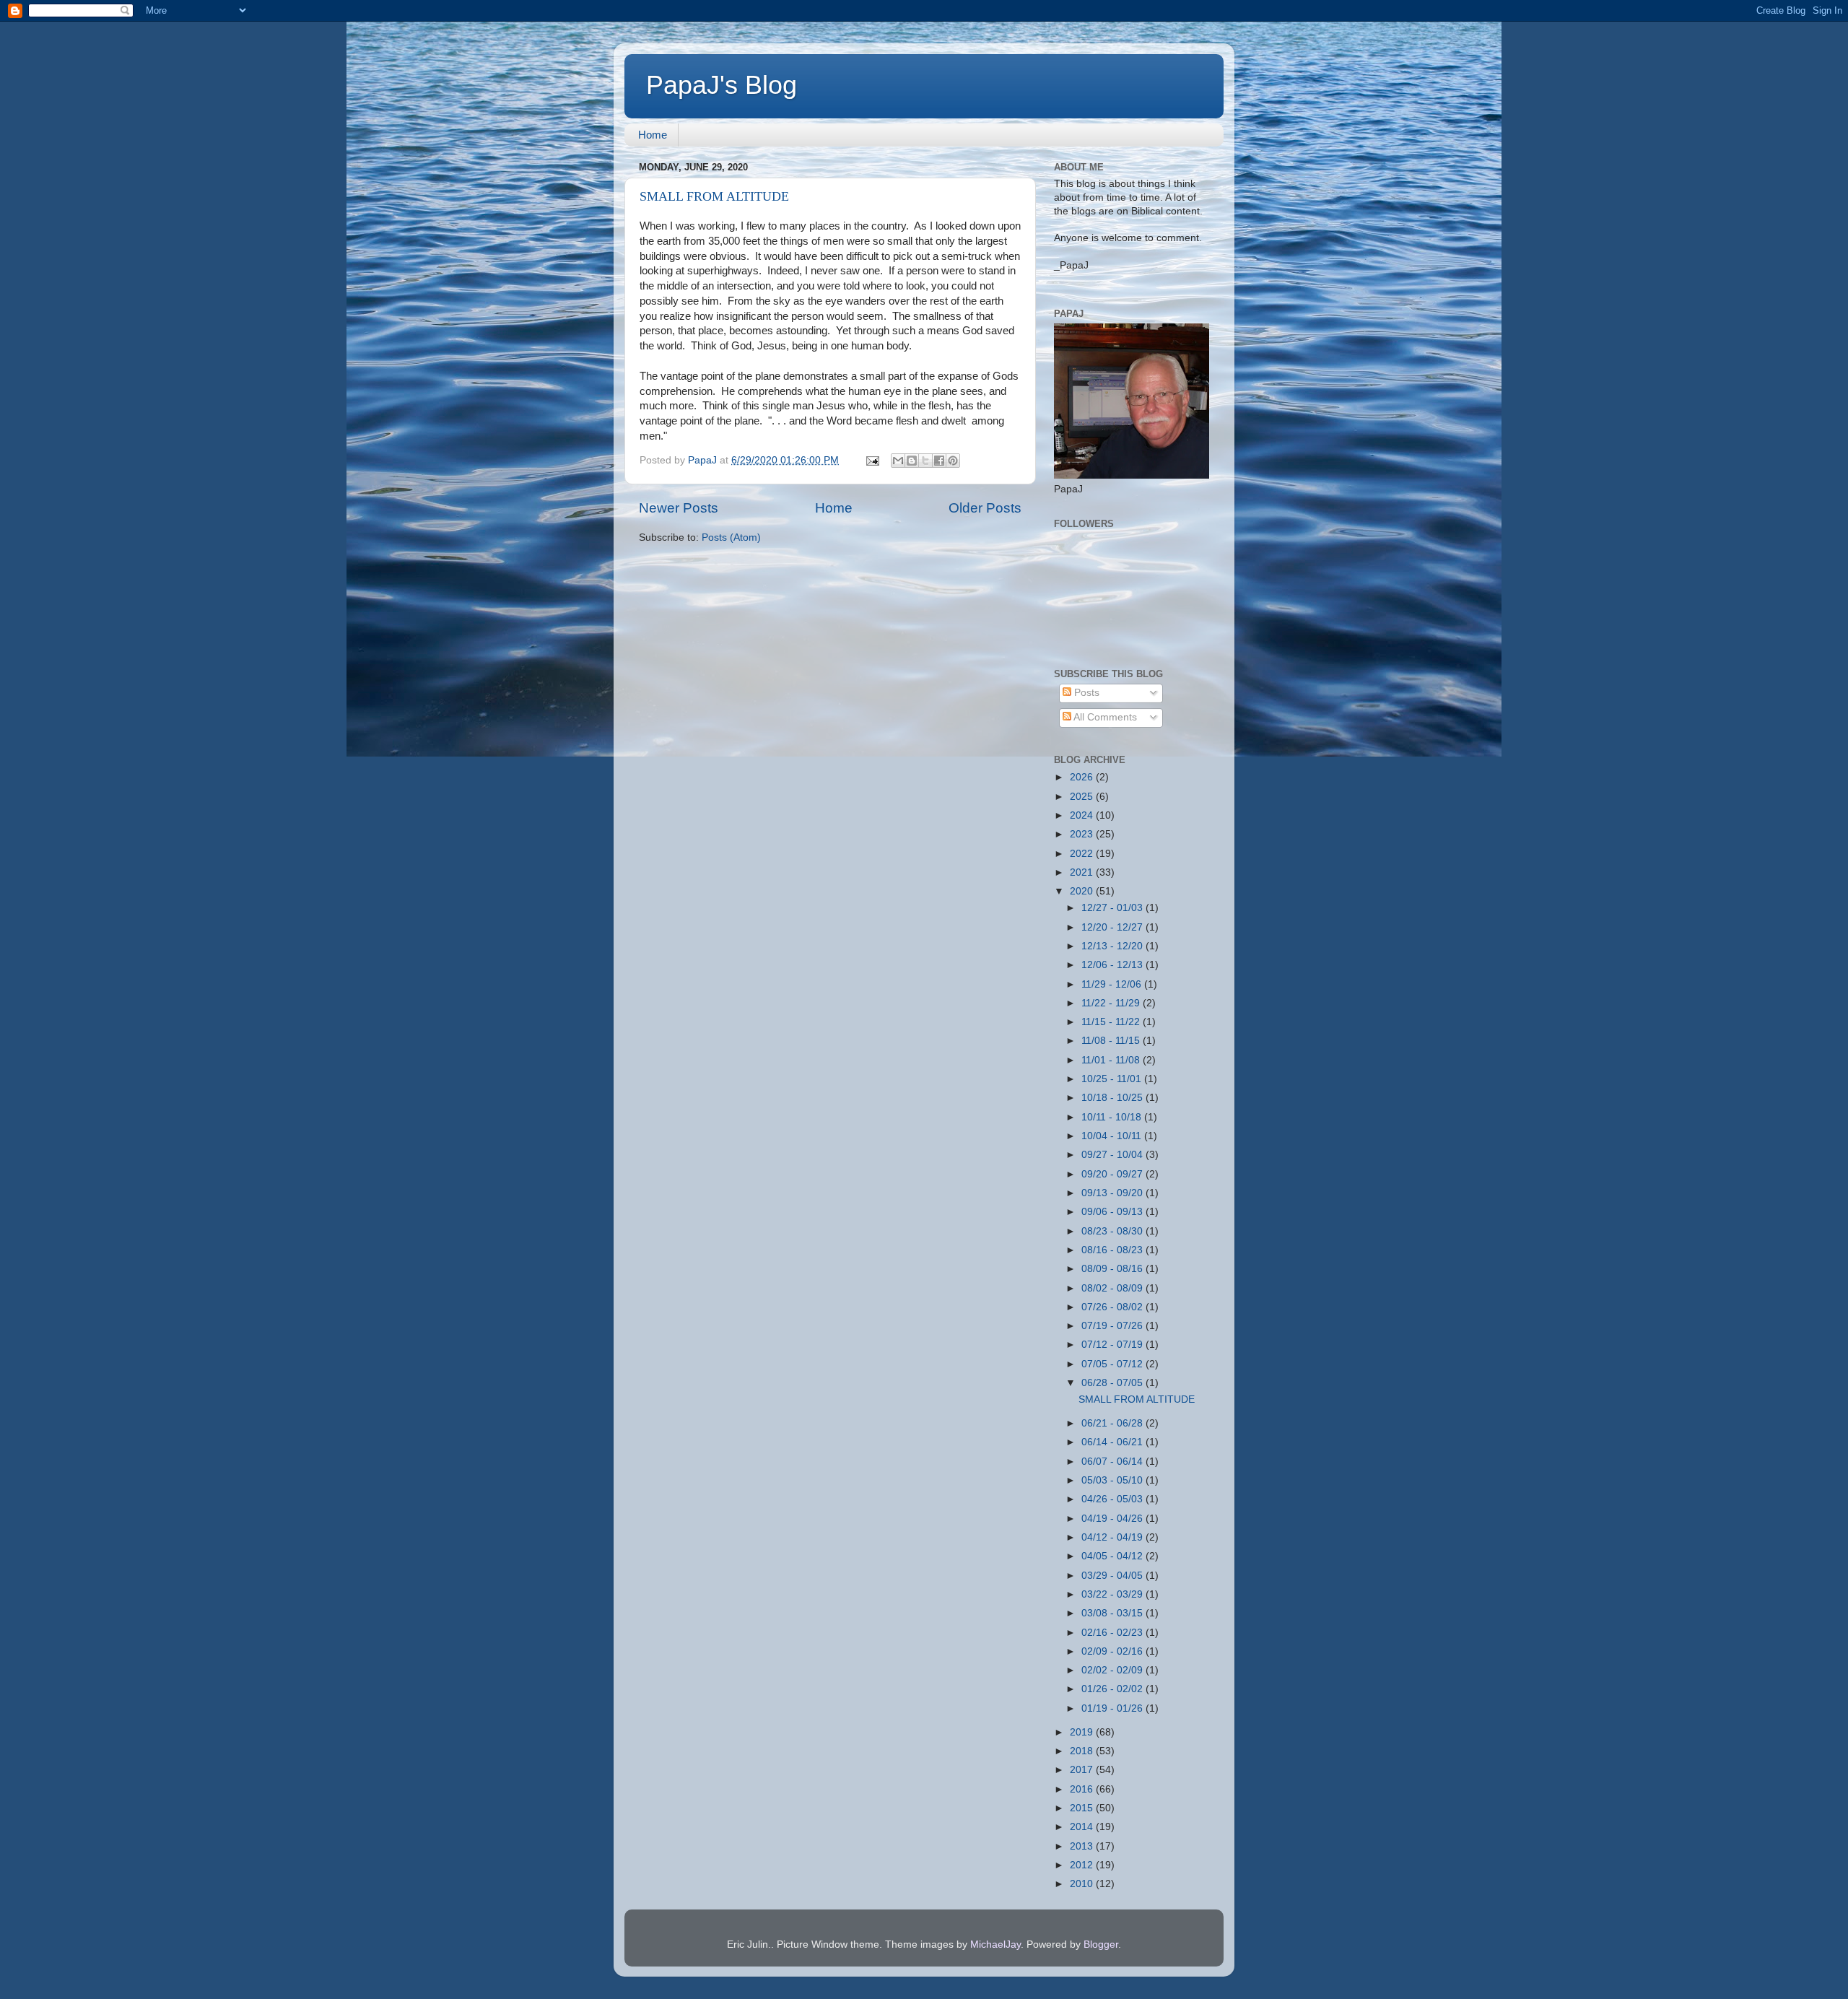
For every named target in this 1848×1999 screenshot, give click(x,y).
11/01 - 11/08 (1112, 1060)
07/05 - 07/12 (1113, 1364)
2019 (1083, 1732)
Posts (1085, 693)
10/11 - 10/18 (1113, 1117)
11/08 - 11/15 (1112, 1041)
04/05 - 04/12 (1113, 1556)
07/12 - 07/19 (1113, 1345)
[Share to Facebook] (939, 461)
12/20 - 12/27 (1113, 927)
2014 (1083, 1827)
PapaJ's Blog (722, 85)
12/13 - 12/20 (1113, 946)
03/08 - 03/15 (1113, 1613)
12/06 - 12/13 (1113, 965)
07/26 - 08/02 (1113, 1307)
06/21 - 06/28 (1113, 1423)
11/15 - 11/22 (1112, 1022)
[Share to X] (925, 461)
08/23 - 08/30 (1113, 1231)
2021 (1083, 872)
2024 (1083, 815)
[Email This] (898, 461)
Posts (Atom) (731, 537)
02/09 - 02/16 (1113, 1651)
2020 (1083, 891)
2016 (1083, 1789)
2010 (1083, 1884)
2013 (1083, 1846)
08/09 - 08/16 (1113, 1269)
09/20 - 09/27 (1113, 1174)
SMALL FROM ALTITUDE (714, 196)
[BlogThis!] (912, 461)
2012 (1083, 1865)
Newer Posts (679, 508)
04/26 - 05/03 (1113, 1499)
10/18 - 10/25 (1113, 1098)
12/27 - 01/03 (1113, 908)
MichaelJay (995, 1944)
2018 (1083, 1751)
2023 (1083, 834)
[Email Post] (872, 460)
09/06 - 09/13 (1113, 1212)
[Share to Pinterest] (953, 461)
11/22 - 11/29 (1112, 1003)
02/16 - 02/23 (1113, 1633)
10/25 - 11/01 (1113, 1079)
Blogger (1101, 1944)
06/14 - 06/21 (1113, 1442)
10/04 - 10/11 (1113, 1136)
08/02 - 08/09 (1113, 1288)
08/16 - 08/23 (1113, 1250)
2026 (1083, 777)
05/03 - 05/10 (1113, 1480)
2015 (1083, 1808)
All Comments (1104, 717)
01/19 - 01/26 (1113, 1708)
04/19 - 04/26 (1113, 1519)
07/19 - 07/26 (1113, 1326)
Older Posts (985, 508)
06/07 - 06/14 (1113, 1462)
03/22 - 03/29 (1113, 1594)
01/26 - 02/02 (1113, 1689)
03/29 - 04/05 (1113, 1576)
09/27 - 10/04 (1113, 1155)
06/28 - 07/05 (1113, 1383)
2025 (1083, 797)
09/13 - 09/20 (1113, 1193)
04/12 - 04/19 (1113, 1537)
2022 (1083, 854)
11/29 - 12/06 (1113, 984)
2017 (1083, 1770)
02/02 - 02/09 (1113, 1670)
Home (653, 135)
